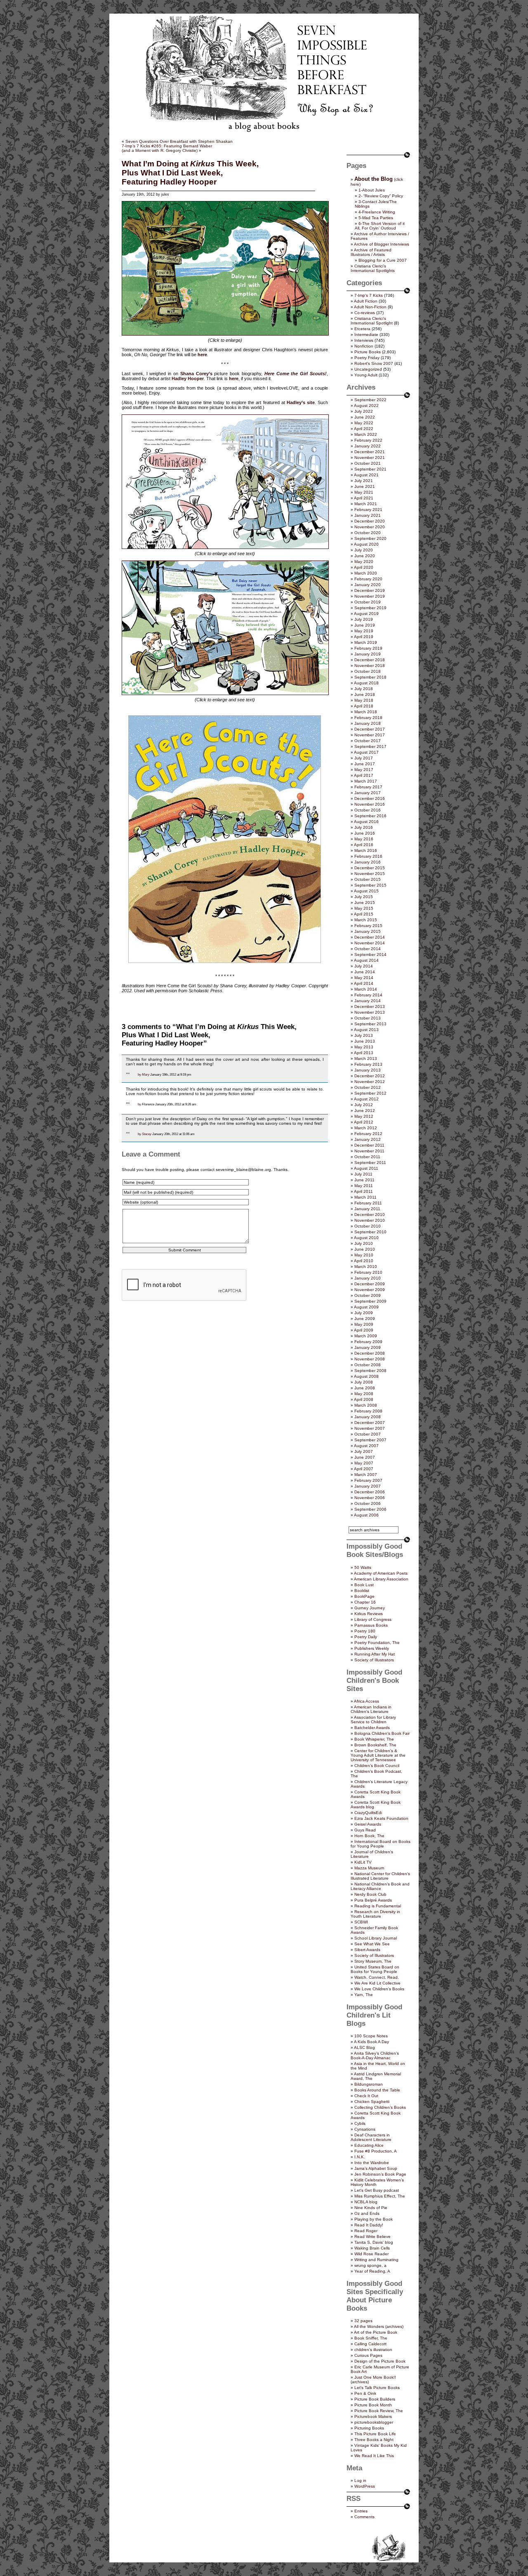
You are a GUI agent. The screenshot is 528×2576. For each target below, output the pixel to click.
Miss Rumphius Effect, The (380, 2196)
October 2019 (368, 602)
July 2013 (364, 1035)
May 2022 (364, 423)
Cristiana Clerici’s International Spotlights (373, 268)
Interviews (364, 340)
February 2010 (368, 1272)
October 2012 (368, 1087)
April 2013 (364, 1053)
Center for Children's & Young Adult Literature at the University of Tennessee (378, 1755)
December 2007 (370, 1423)
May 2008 (364, 1394)
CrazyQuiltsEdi (368, 1813)
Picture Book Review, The (379, 2411)
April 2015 (364, 914)
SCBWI (361, 1922)
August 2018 (366, 683)
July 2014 (364, 966)
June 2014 (365, 972)
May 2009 (364, 1324)
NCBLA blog (366, 2202)
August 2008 (366, 1376)
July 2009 (364, 1313)
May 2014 (364, 978)
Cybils (360, 2123)
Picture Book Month (373, 2405)
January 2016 (368, 862)
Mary (146, 1074)
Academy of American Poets (381, 1573)
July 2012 (364, 1105)
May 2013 (364, 1047)
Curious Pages (368, 2355)
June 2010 (365, 1249)
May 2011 (364, 1186)
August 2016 (366, 822)
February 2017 (368, 787)
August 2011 (366, 1168)
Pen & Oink (365, 2393)
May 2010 (364, 1255)
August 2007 (366, 1446)
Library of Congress (373, 1619)
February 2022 (368, 440)
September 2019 (370, 608)
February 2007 (368, 1480)
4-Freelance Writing (377, 212)
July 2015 (364, 897)
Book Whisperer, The (374, 1739)
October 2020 (368, 533)
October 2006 (368, 1503)
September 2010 (370, 1232)
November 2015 (370, 874)
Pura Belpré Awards (373, 1900)
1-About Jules (372, 190)
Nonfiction (364, 346)
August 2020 (366, 544)
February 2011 (368, 1203)
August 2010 (366, 1238)
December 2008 (370, 1353)
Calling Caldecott (370, 2344)
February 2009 (368, 1342)
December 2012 (370, 1076)
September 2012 (370, 1093)
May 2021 (364, 492)
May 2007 (364, 1463)
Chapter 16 (365, 1602)
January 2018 (368, 723)
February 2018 (368, 718)
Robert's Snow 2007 (374, 363)
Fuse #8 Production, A (376, 2151)
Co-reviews (365, 313)
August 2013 (366, 1030)
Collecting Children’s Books (380, 2107)
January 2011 (367, 1209)
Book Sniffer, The (371, 2338)
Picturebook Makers (373, 2416)
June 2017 (365, 764)
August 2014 (366, 960)
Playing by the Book (374, 2219)
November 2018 (370, 666)
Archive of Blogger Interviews (382, 244)
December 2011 (369, 1145)
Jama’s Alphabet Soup (376, 2168)
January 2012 (368, 1139)
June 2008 (365, 1388)
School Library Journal (376, 1938)
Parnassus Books (371, 1625)
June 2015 (365, 902)
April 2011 (363, 1191)
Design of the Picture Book (380, 2361)
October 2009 (368, 1295)
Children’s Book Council (377, 1766)
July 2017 (364, 758)
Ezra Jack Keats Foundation (381, 1818)
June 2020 (365, 556)
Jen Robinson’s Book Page (380, 2174)
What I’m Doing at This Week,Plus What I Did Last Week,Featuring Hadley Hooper (190, 173)
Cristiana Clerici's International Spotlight (372, 321)
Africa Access (367, 1701)
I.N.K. (360, 2157)
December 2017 (370, 729)
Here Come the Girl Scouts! (296, 374)
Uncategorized (368, 369)
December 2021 (370, 452)
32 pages (363, 2321)
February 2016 (368, 856)
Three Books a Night (374, 2440)
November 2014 (370, 943)
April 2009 (364, 1330)
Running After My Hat (375, 1654)
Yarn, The (364, 1995)
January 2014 (368, 1001)
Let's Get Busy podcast (377, 2190)
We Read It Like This (374, 2456)
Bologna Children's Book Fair (382, 1733)
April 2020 (364, 567)
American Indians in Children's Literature (371, 1709)
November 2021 (370, 458)
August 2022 (366, 406)
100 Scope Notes (371, 2036)
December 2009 (370, 1284)
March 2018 (366, 712)
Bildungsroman (369, 2084)
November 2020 (370, 527)
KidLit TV (363, 1862)
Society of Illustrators (374, 1660)
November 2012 (370, 1082)
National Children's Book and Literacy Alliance (380, 1886)
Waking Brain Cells (372, 2248)
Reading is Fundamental (378, 1906)
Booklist (362, 1591)
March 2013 (366, 1059)
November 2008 (370, 1359)
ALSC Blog (364, 2047)
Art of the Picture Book (376, 2332)
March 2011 (365, 1197)
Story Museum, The (373, 1961)
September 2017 (370, 746)
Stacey (147, 1134)
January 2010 (368, 1278)
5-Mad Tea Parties (376, 218)
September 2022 (370, 400)
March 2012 (366, 1128)
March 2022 (366, 434)
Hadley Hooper (188, 378)
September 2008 (370, 1371)
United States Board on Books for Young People (375, 1969)
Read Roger (366, 2231)
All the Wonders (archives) (379, 2326)
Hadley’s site (301, 402)
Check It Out (366, 2096)
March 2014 (366, 989)
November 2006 (370, 1498)
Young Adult (366, 375)
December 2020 (370, 521)
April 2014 (364, 983)
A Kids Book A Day (371, 2042)
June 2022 (365, 417)
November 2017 (370, 735)
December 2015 (370, 868)
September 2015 (370, 885)
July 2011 (363, 1174)
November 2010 (370, 1220)
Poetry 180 (365, 1631)
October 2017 (368, 741)
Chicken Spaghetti (372, 2102)
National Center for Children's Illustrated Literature (380, 1876)
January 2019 (368, 654)
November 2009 (370, 1290)
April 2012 (364, 1122)
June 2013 (365, 1041)
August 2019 (366, 614)
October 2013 (368, 1018)
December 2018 (370, 660)
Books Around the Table (377, 2090)
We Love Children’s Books (379, 1989)
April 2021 (364, 498)
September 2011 (370, 1163)
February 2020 (368, 579)
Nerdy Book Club (370, 1894)
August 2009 (366, 1307)
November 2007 (370, 1428)
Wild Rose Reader (371, 2254)
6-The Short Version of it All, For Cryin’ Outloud (380, 226)
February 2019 (368, 648)
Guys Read (365, 1830)
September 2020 (370, 538)
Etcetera (362, 329)
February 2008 (368, 1411)
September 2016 (370, 816)
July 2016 (364, 827)
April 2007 (364, 1469)
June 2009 (365, 1319)
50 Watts (363, 1567)
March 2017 (366, 781)
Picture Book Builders (375, 2399)
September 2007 (370, 1440)
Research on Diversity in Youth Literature (375, 1914)
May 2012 (364, 1116)
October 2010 (368, 1226)
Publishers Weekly (372, 1648)
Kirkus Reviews (369, 1614)
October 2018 (368, 671)
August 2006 (366, 1515)
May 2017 (364, 770)
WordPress (365, 2486)
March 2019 (366, 642)
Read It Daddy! (369, 2225)
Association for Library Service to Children (373, 1720)
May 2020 (364, 562)
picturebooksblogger (374, 2422)
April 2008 (364, 1399)
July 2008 (364, 1382)
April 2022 (364, 429)
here (202, 355)
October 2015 (368, 879)
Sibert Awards (367, 1950)
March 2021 (366, 504)
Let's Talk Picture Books (377, 2388)
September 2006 (370, 1509)
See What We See (372, 1944)
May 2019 (364, 631)
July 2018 (364, 689)
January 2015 (368, 931)
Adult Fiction (366, 301)
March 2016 (366, 850)
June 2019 (365, 625)
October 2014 (368, 949)
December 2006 (370, 1492)
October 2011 (367, 1157)
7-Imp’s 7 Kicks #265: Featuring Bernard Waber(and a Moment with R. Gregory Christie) (167, 148)
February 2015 (368, 926)
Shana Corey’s (196, 374)
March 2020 (366, 573)
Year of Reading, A (372, 2271)
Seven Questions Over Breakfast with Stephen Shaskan (179, 141)
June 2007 (365, 1457)
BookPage (364, 1596)
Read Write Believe (372, 2237)
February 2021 (368, 510)
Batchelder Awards (372, 1728)
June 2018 (365, 694)
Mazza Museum (369, 1868)
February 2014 (368, 995)
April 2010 (364, 1261)
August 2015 (366, 891)
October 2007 (368, 1434)
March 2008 (366, 1405)
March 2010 (366, 1267)
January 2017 (368, 793)
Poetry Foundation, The (377, 1643)
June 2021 (365, 486)
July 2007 (364, 1451)
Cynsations (365, 2129)
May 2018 (364, 700)
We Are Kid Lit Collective (377, 1983)
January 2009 (368, 1347)
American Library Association (381, 1579)
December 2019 (370, 590)
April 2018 (364, 706)
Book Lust (364, 1585)
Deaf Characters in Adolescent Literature (371, 2137)
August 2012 (366, 1099)
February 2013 (368, 1064)
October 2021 (368, 463)
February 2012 (368, 1134)
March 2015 (366, 920)
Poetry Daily (366, 1637)
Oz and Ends (367, 2213)
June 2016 (365, 833)
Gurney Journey (370, 1608)
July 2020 (364, 550)
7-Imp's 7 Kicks (369, 295)
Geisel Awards (368, 1824)
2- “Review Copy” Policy (381, 196)
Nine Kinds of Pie (371, 2208)
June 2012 (365, 1111)
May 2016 (364, 839)
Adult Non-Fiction (370, 307)
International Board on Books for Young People (381, 1844)
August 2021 (366, 475)
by (139, 1074)
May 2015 (364, 908)
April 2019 (364, 637)
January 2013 (368, 1070)
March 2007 (366, 1475)
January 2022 (368, 446)
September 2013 (370, 1024)
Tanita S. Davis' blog (374, 2242)
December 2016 (370, 798)
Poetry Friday (367, 358)
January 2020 (368, 585)
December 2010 (370, 1215)
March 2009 (366, 1336)
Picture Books (368, 352)
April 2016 (364, 845)
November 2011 (369, 1151)
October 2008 (368, 1365)
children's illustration (373, 2350)
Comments (364, 2517)
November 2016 (370, 804)
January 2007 (368, 1486)
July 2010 (364, 1243)
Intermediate (366, 335)
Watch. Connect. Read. (377, 1977)
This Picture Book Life (375, 2434)
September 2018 (370, 677)
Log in (360, 2480)
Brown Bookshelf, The (375, 1745)
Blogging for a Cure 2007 (383, 260)
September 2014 (370, 954)
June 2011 (364, 1180)
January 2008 (368, 1417)
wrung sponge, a (370, 2265)
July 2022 (364, 411)
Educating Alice (369, 2145)
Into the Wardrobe (372, 2163)
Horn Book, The (369, 1836)
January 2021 (368, 515)
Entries (361, 2511)
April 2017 (364, 775)
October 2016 (368, 810)
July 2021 (364, 481)
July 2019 (364, 619)
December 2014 (370, 937)
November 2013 (370, 1012)
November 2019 (370, 596)
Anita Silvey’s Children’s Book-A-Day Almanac (375, 2056)
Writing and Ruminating (376, 2260)
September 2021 (370, 469)
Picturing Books (369, 2428)
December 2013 (370, 1007)
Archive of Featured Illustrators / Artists (371, 252)
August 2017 (366, 752)
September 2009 (370, 1301)
